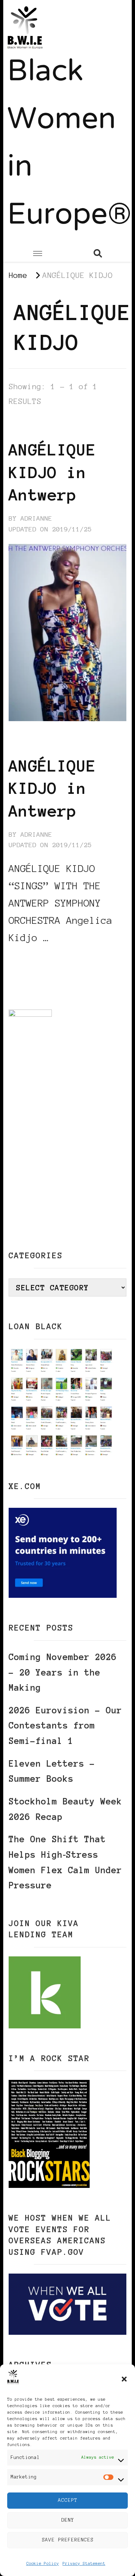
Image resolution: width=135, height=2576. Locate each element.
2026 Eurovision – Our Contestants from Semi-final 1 (65, 1726)
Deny (68, 2520)
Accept (68, 2500)
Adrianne (36, 518)
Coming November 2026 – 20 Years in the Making (63, 1672)
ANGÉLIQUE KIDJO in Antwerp (52, 472)
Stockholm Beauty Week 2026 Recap (65, 1809)
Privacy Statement (84, 2563)
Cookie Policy (43, 2563)
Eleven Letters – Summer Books (52, 1771)
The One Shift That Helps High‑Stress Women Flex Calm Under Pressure (65, 1862)
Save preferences (68, 2540)
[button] (124, 2379)
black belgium (37, 427)
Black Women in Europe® (69, 144)
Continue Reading (43, 959)
